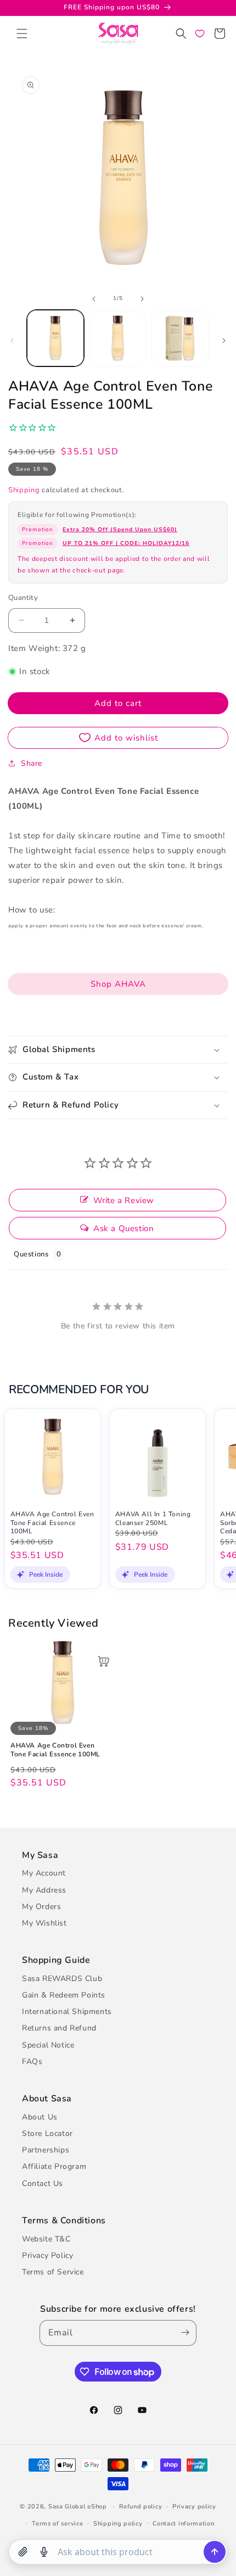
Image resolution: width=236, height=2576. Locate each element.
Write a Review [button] (124, 1200)
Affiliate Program (54, 2166)
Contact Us (43, 2183)
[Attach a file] (23, 2552)
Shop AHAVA (118, 984)
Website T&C (46, 2239)
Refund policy (141, 2507)
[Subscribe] (183, 2333)
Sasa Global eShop (78, 2507)
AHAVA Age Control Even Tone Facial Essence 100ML (52, 1523)
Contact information (183, 2524)
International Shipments (67, 2012)
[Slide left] (94, 299)
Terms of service (57, 2524)
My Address (44, 1890)
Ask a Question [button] (123, 1228)
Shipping (24, 490)
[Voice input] (44, 2552)
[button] (22, 34)
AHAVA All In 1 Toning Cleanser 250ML (153, 1519)
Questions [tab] (31, 1254)
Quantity (23, 598)
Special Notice (48, 2045)
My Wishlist (44, 1923)
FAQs (32, 2062)
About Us (40, 2117)
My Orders (41, 1907)
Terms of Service (53, 2272)
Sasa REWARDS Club (62, 1979)
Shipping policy (118, 2524)
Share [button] (32, 763)
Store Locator (47, 2133)
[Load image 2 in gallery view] (118, 338)
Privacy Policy (47, 2255)
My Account (44, 1873)
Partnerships (46, 2150)
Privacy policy (194, 2507)
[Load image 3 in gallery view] (180, 338)
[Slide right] (142, 299)
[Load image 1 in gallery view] (55, 338)
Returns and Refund (59, 2028)
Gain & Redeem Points (64, 1995)
